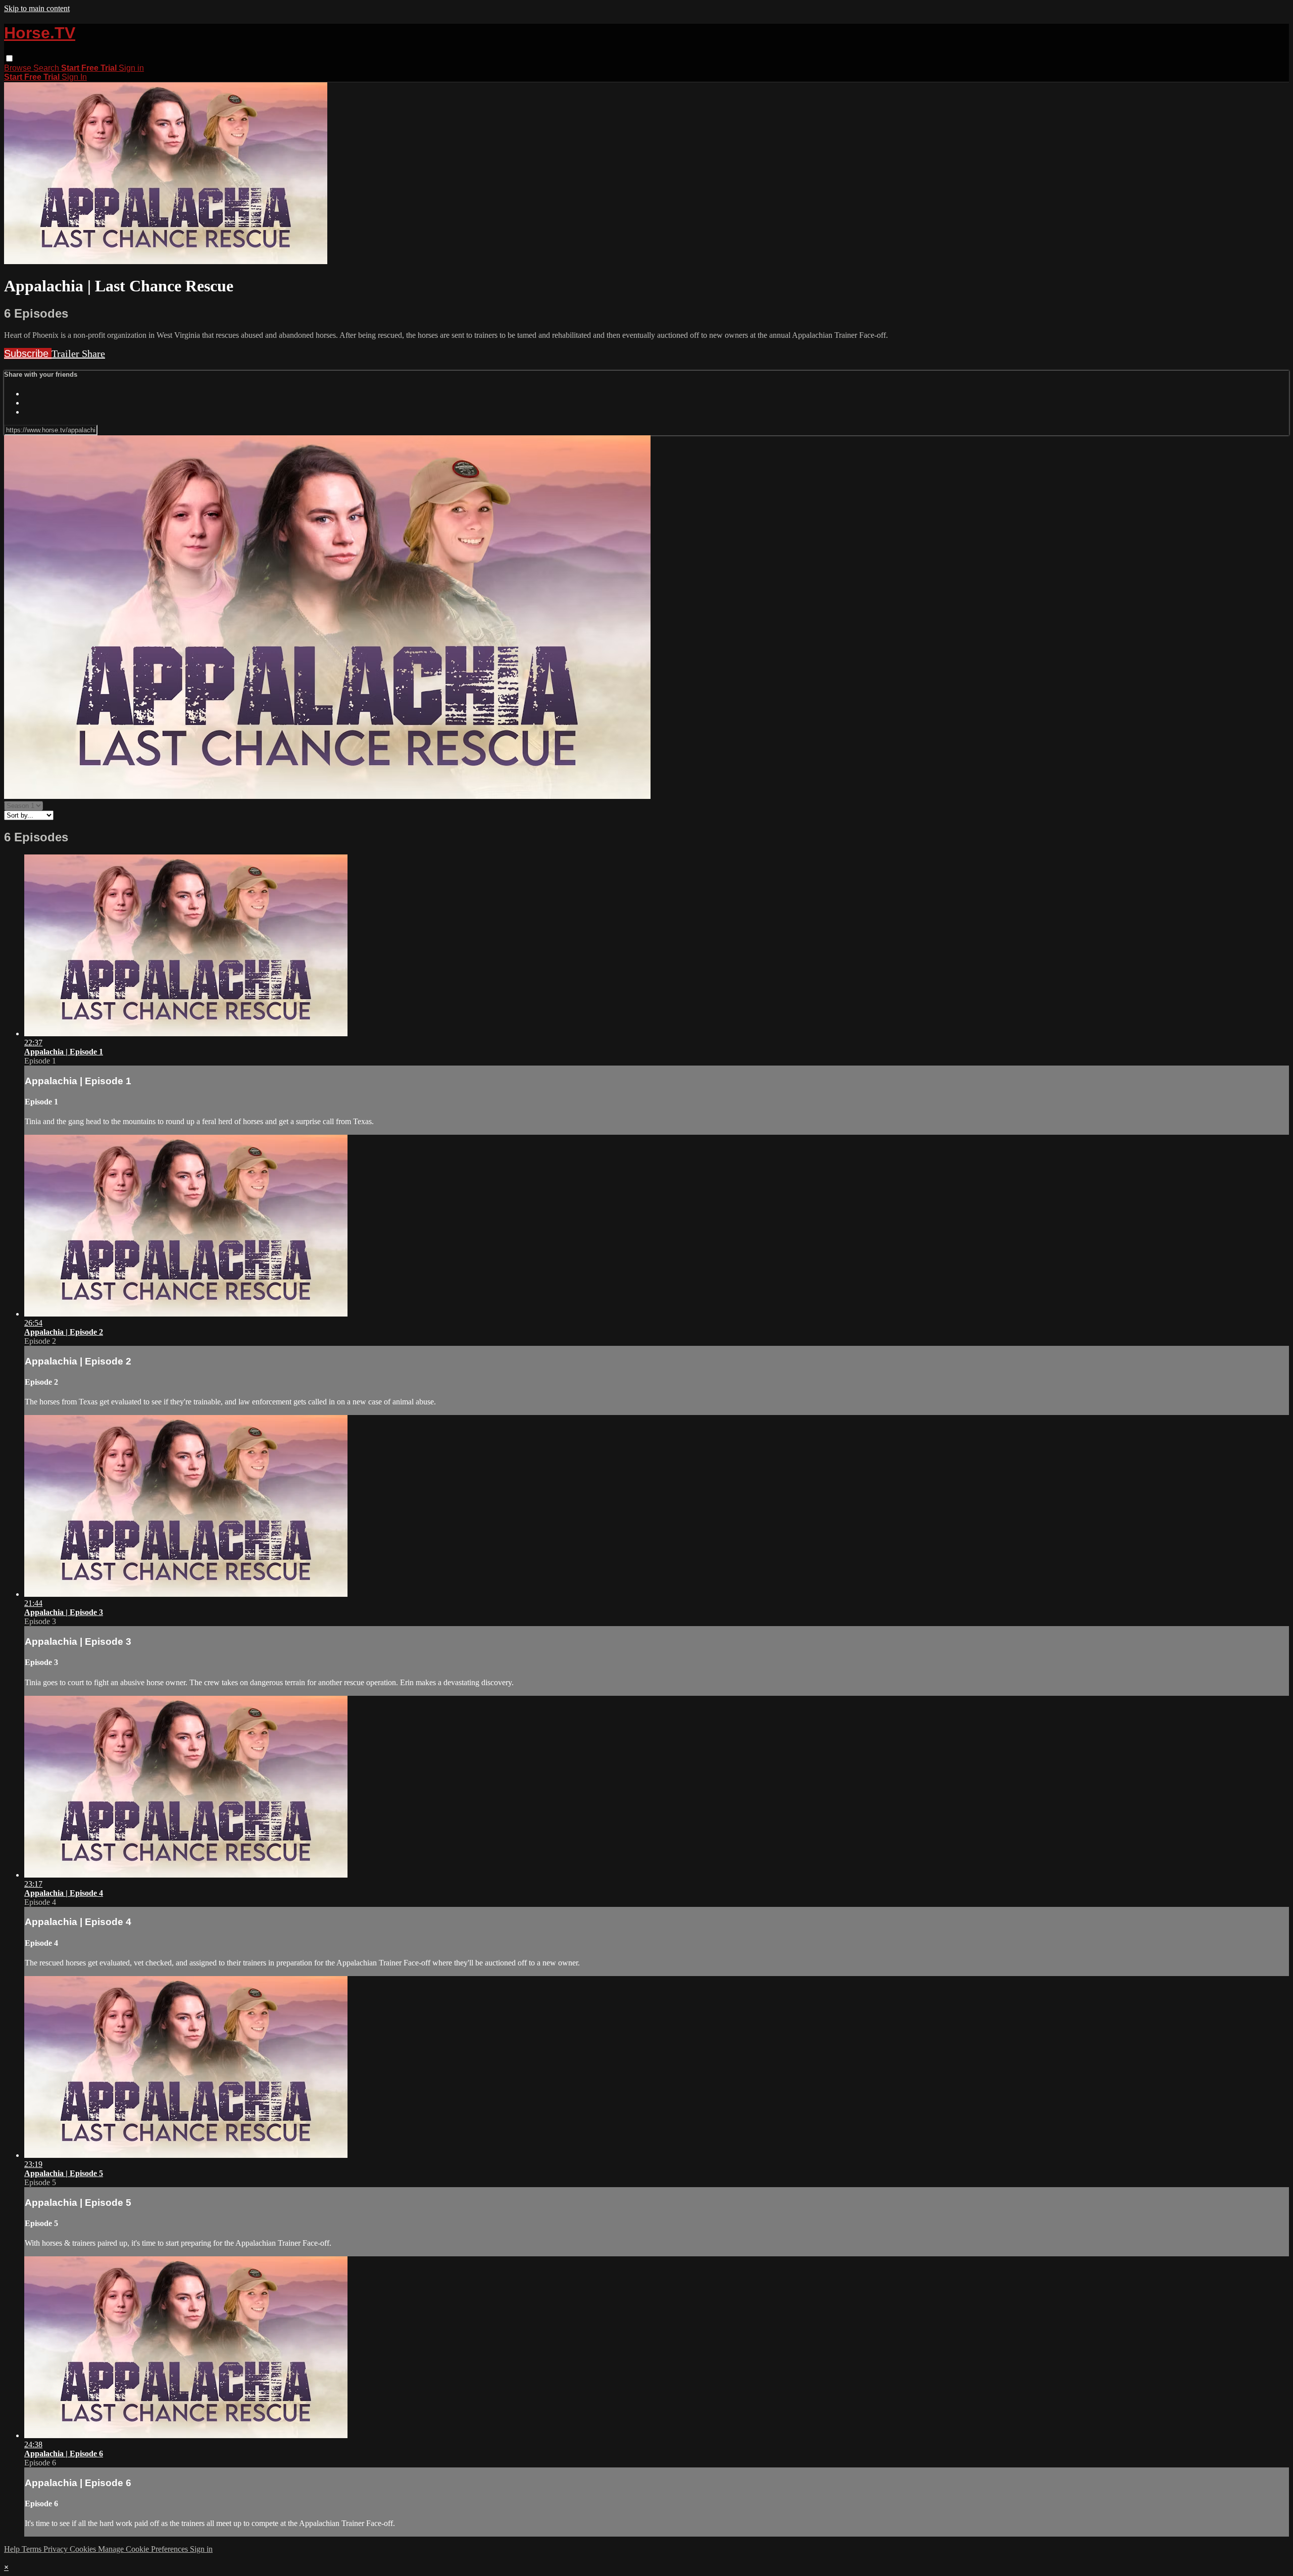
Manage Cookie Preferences (144, 2549)
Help (13, 2549)
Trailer (67, 353)
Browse (19, 68)
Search (47, 68)
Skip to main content (37, 8)
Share (93, 353)
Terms (33, 2549)
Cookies (84, 2549)
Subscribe (28, 353)
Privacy (57, 2549)
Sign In (74, 77)
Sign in (131, 68)
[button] (9, 58)
